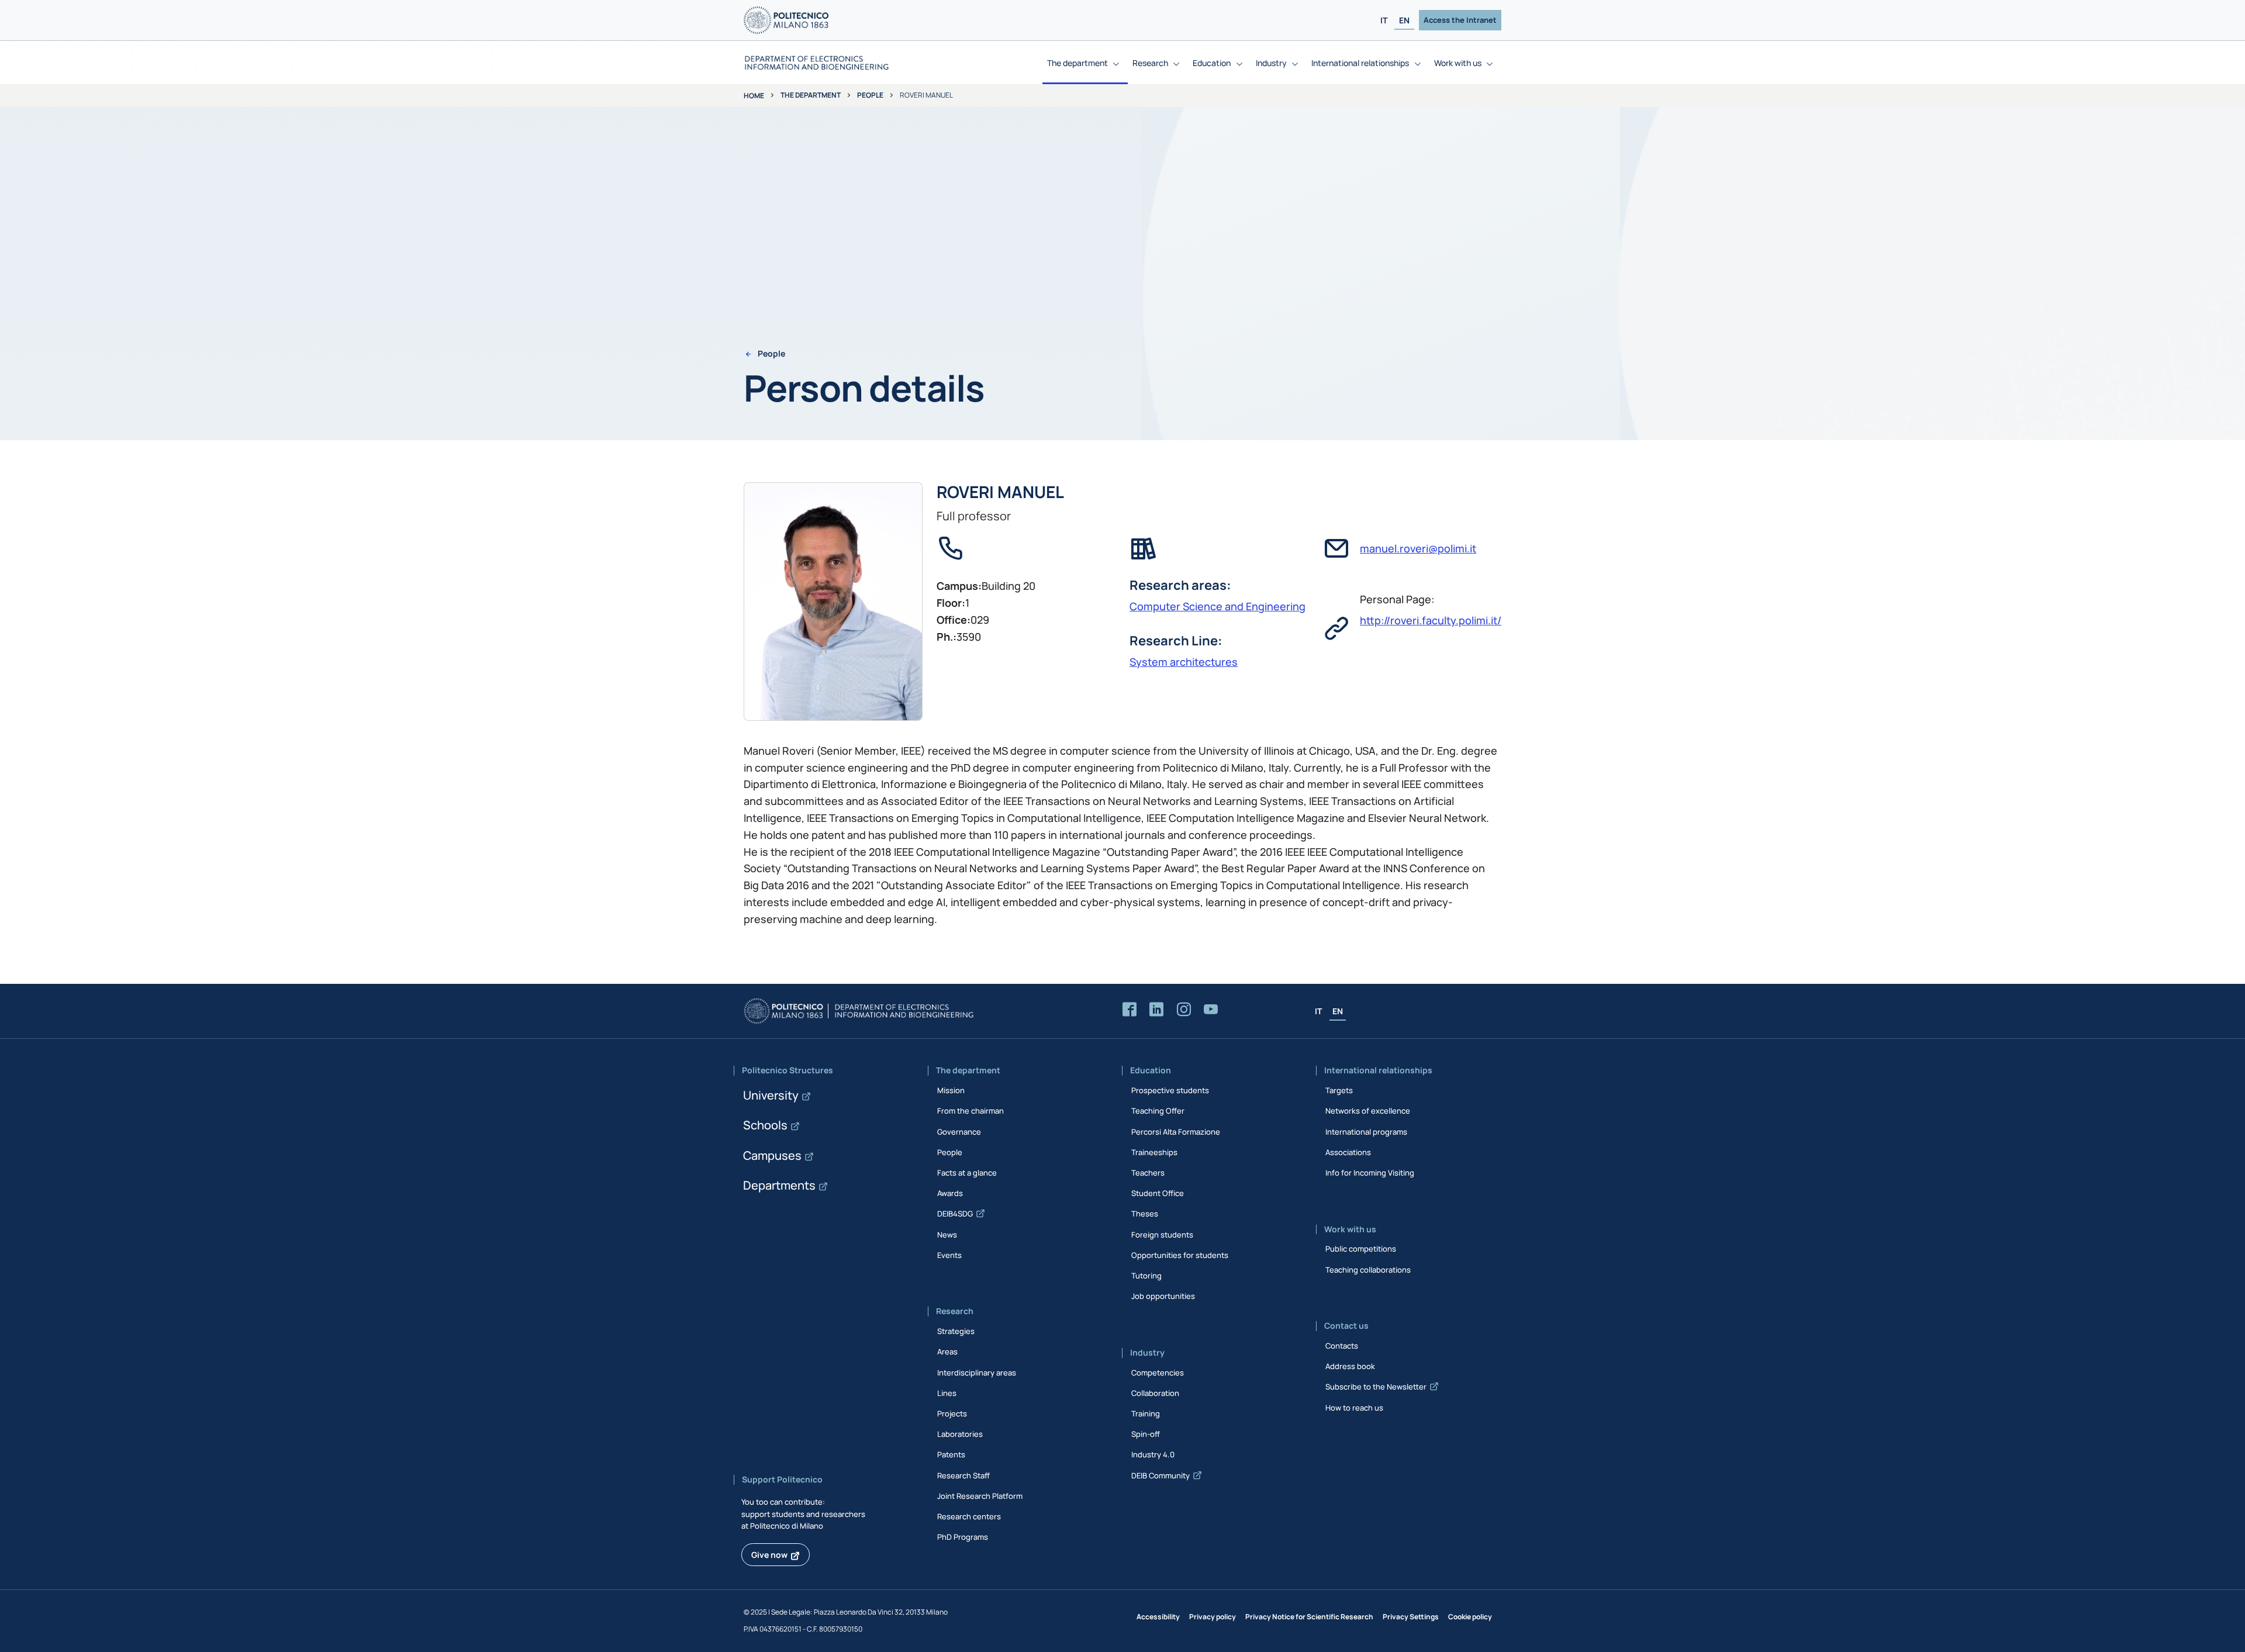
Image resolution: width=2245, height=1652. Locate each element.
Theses (1145, 1214)
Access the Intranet (1460, 20)
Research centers (969, 1516)
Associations (1348, 1152)
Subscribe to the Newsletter (1376, 1387)
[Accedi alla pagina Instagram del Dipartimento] (1184, 1010)
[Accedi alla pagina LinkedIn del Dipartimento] (1156, 1010)
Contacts (1342, 1346)
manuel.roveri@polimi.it (1418, 548)
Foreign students (1162, 1235)
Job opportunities (1163, 1296)
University (771, 1095)
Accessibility (1158, 1617)
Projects (952, 1413)
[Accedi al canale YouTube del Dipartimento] (1211, 1010)
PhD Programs (963, 1537)
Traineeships (1154, 1152)
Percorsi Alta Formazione (1176, 1132)
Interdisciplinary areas (977, 1373)
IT (1384, 20)
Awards (950, 1193)
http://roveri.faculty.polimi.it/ (1431, 620)
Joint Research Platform (980, 1496)
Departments (779, 1185)
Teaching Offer (1158, 1111)
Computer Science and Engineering (1218, 606)
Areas (947, 1352)
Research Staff (963, 1475)
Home (754, 96)
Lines (947, 1393)
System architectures (1184, 662)
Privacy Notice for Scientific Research (1309, 1617)
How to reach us (1354, 1408)
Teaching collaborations (1368, 1270)
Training (1146, 1413)
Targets (1339, 1090)
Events (949, 1255)
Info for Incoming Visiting (1370, 1173)
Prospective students (1170, 1090)
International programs (1366, 1132)
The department (811, 95)
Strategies (956, 1331)
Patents (951, 1454)
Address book (1350, 1366)
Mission (951, 1090)
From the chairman (970, 1111)
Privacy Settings (1411, 1617)
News (947, 1235)
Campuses (772, 1155)
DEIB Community (1161, 1475)
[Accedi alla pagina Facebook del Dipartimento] (1130, 1010)
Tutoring (1146, 1276)
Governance (959, 1132)
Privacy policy (1213, 1617)
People (870, 95)
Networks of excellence (1368, 1111)
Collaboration (1155, 1393)
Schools (765, 1125)
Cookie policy (1470, 1617)
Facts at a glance (967, 1173)
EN (1404, 20)
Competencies (1158, 1373)
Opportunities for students (1180, 1255)
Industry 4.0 (1153, 1454)
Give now (769, 1555)
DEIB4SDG (955, 1214)
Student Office (1158, 1193)
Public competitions (1361, 1249)
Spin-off (1146, 1434)
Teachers (1148, 1173)
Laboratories (960, 1434)
